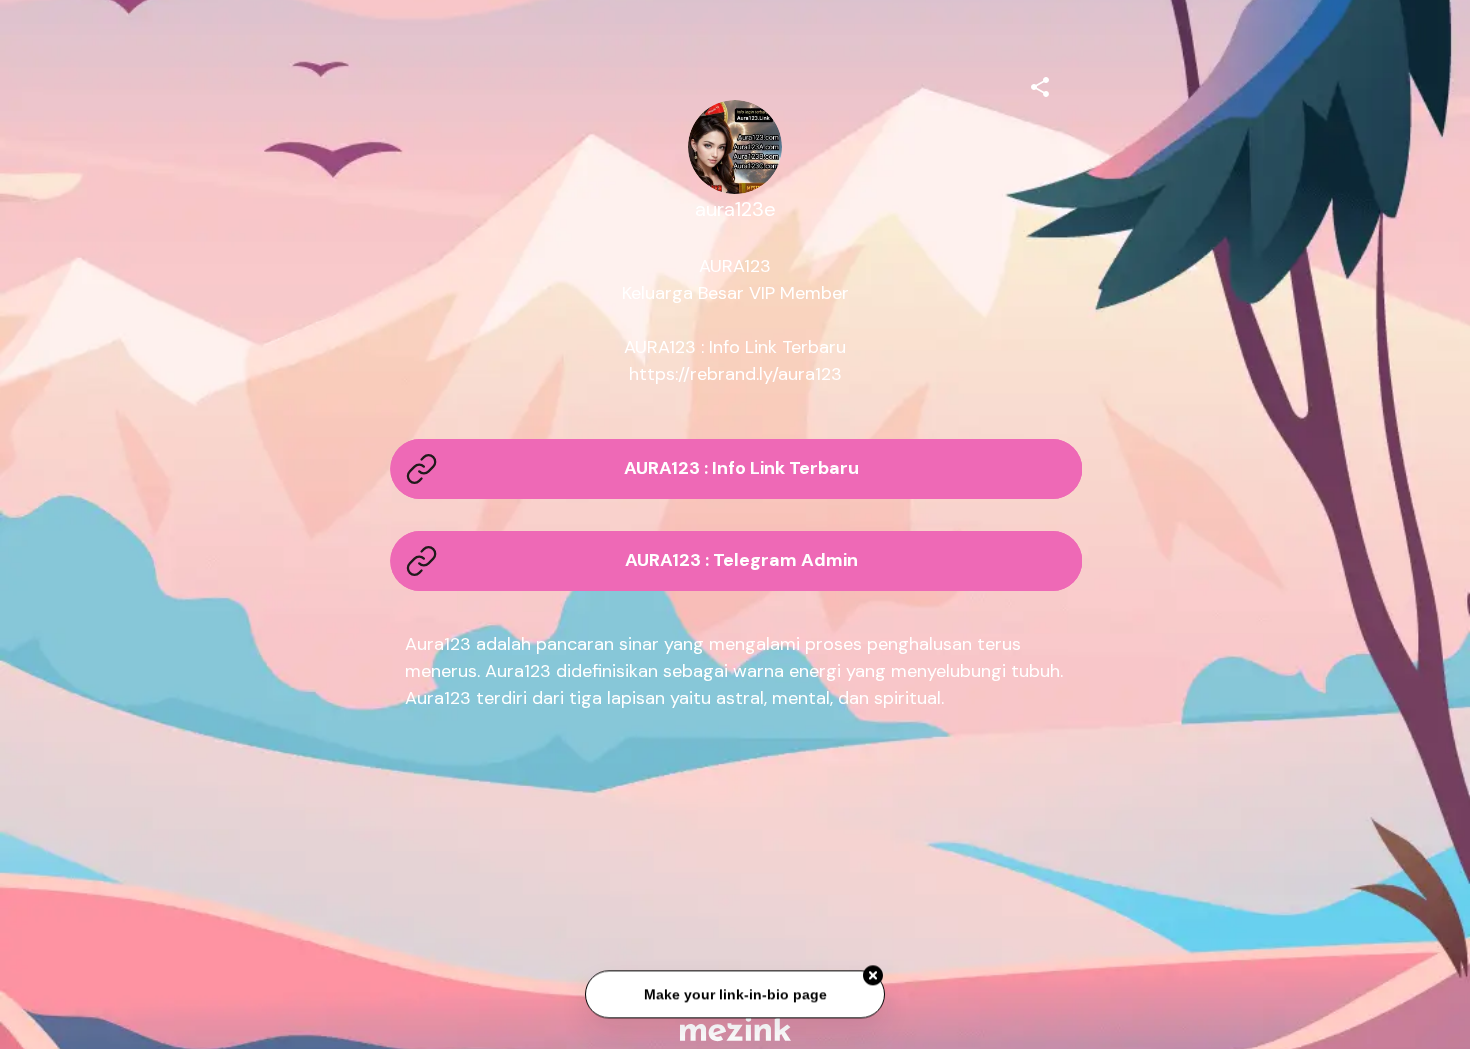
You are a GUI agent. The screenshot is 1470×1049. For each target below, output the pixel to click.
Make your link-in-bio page (734, 993)
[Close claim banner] (873, 974)
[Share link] (1040, 84)
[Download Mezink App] (735, 1028)
